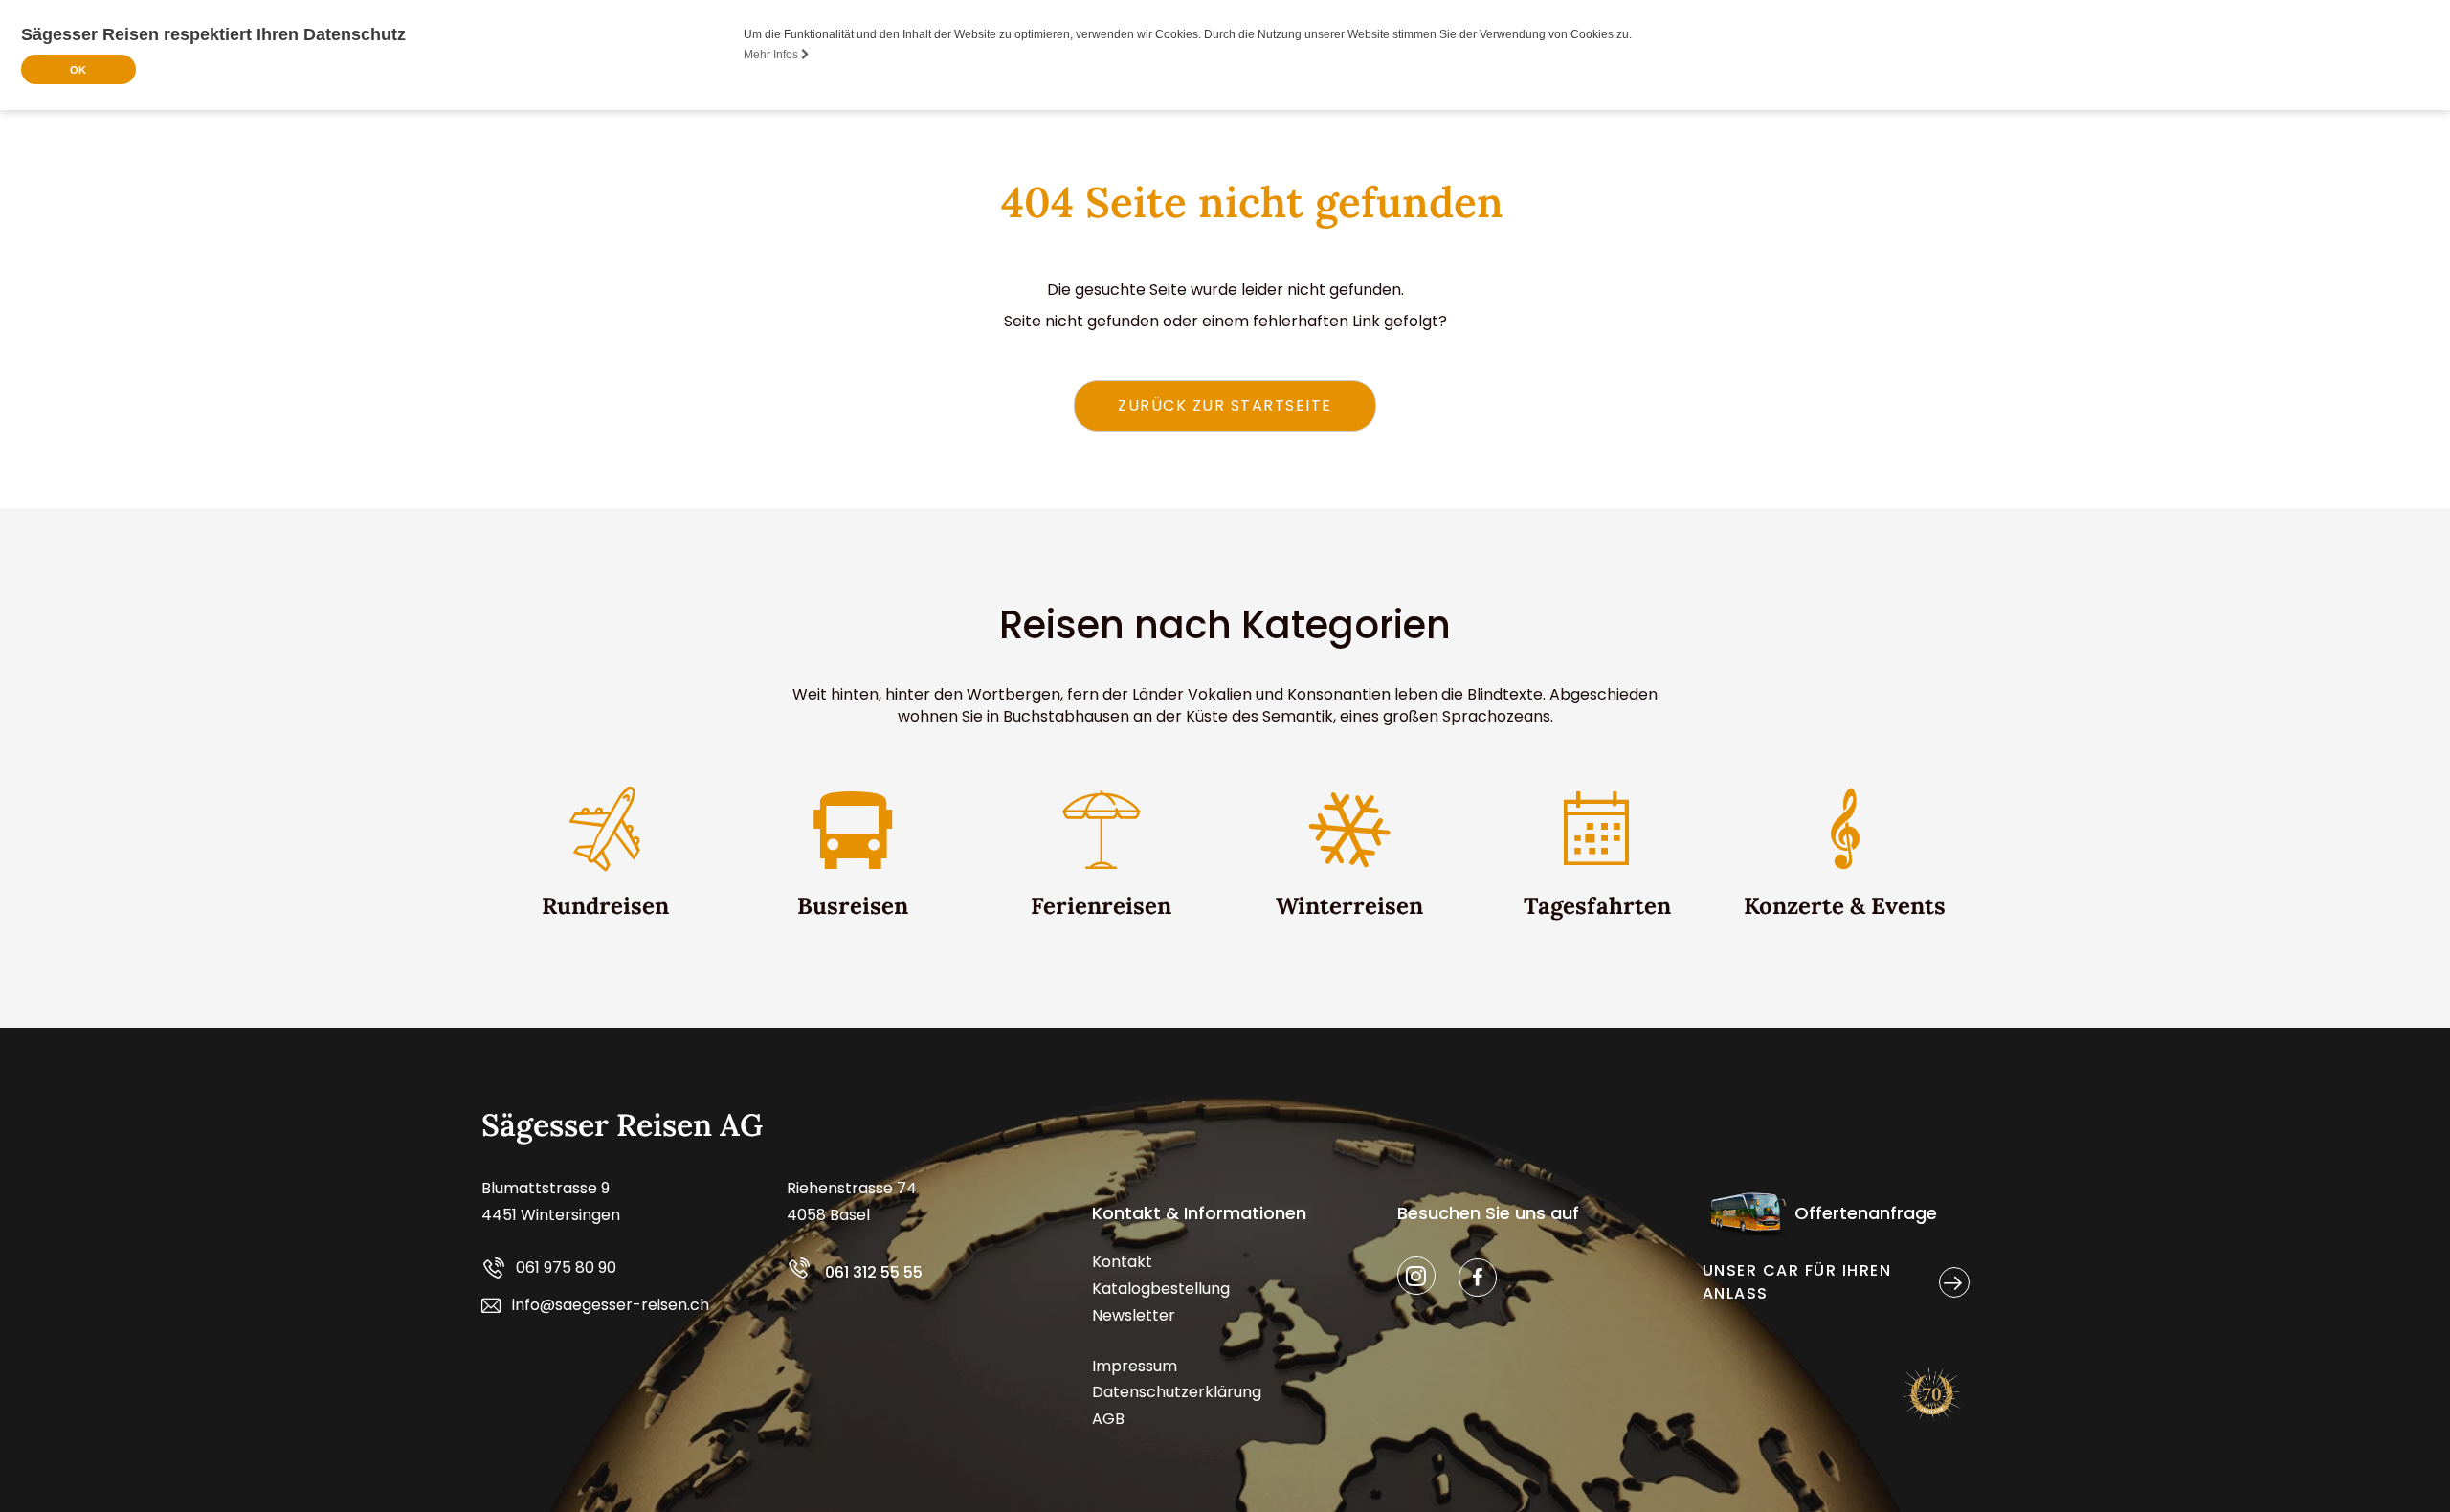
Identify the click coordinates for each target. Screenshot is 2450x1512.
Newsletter (1134, 1315)
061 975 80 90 (566, 1268)
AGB (1108, 1419)
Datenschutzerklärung (1177, 1392)
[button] (1225, 406)
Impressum (1135, 1366)
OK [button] (78, 70)
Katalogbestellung (1161, 1289)
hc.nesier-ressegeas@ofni (611, 1305)
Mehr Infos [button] (772, 55)
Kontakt (1122, 1262)
